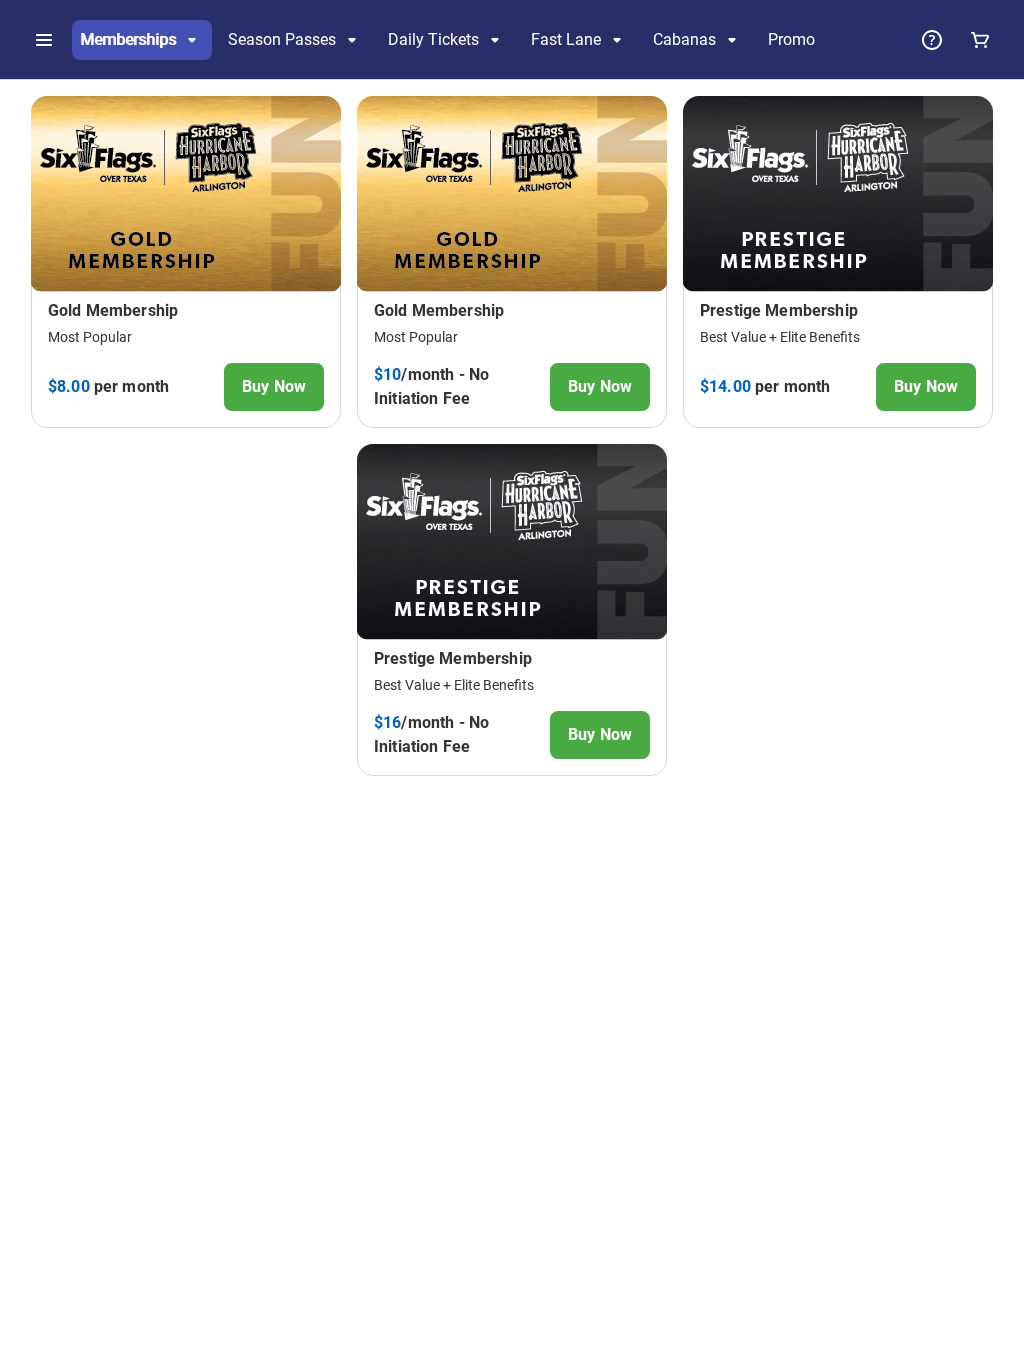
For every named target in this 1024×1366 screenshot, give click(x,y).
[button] (44, 40)
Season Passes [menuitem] (282, 39)
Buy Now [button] (274, 386)
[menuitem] (791, 40)
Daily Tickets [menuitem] (433, 39)
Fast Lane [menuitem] (566, 39)
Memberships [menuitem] (128, 39)
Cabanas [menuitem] (684, 39)
